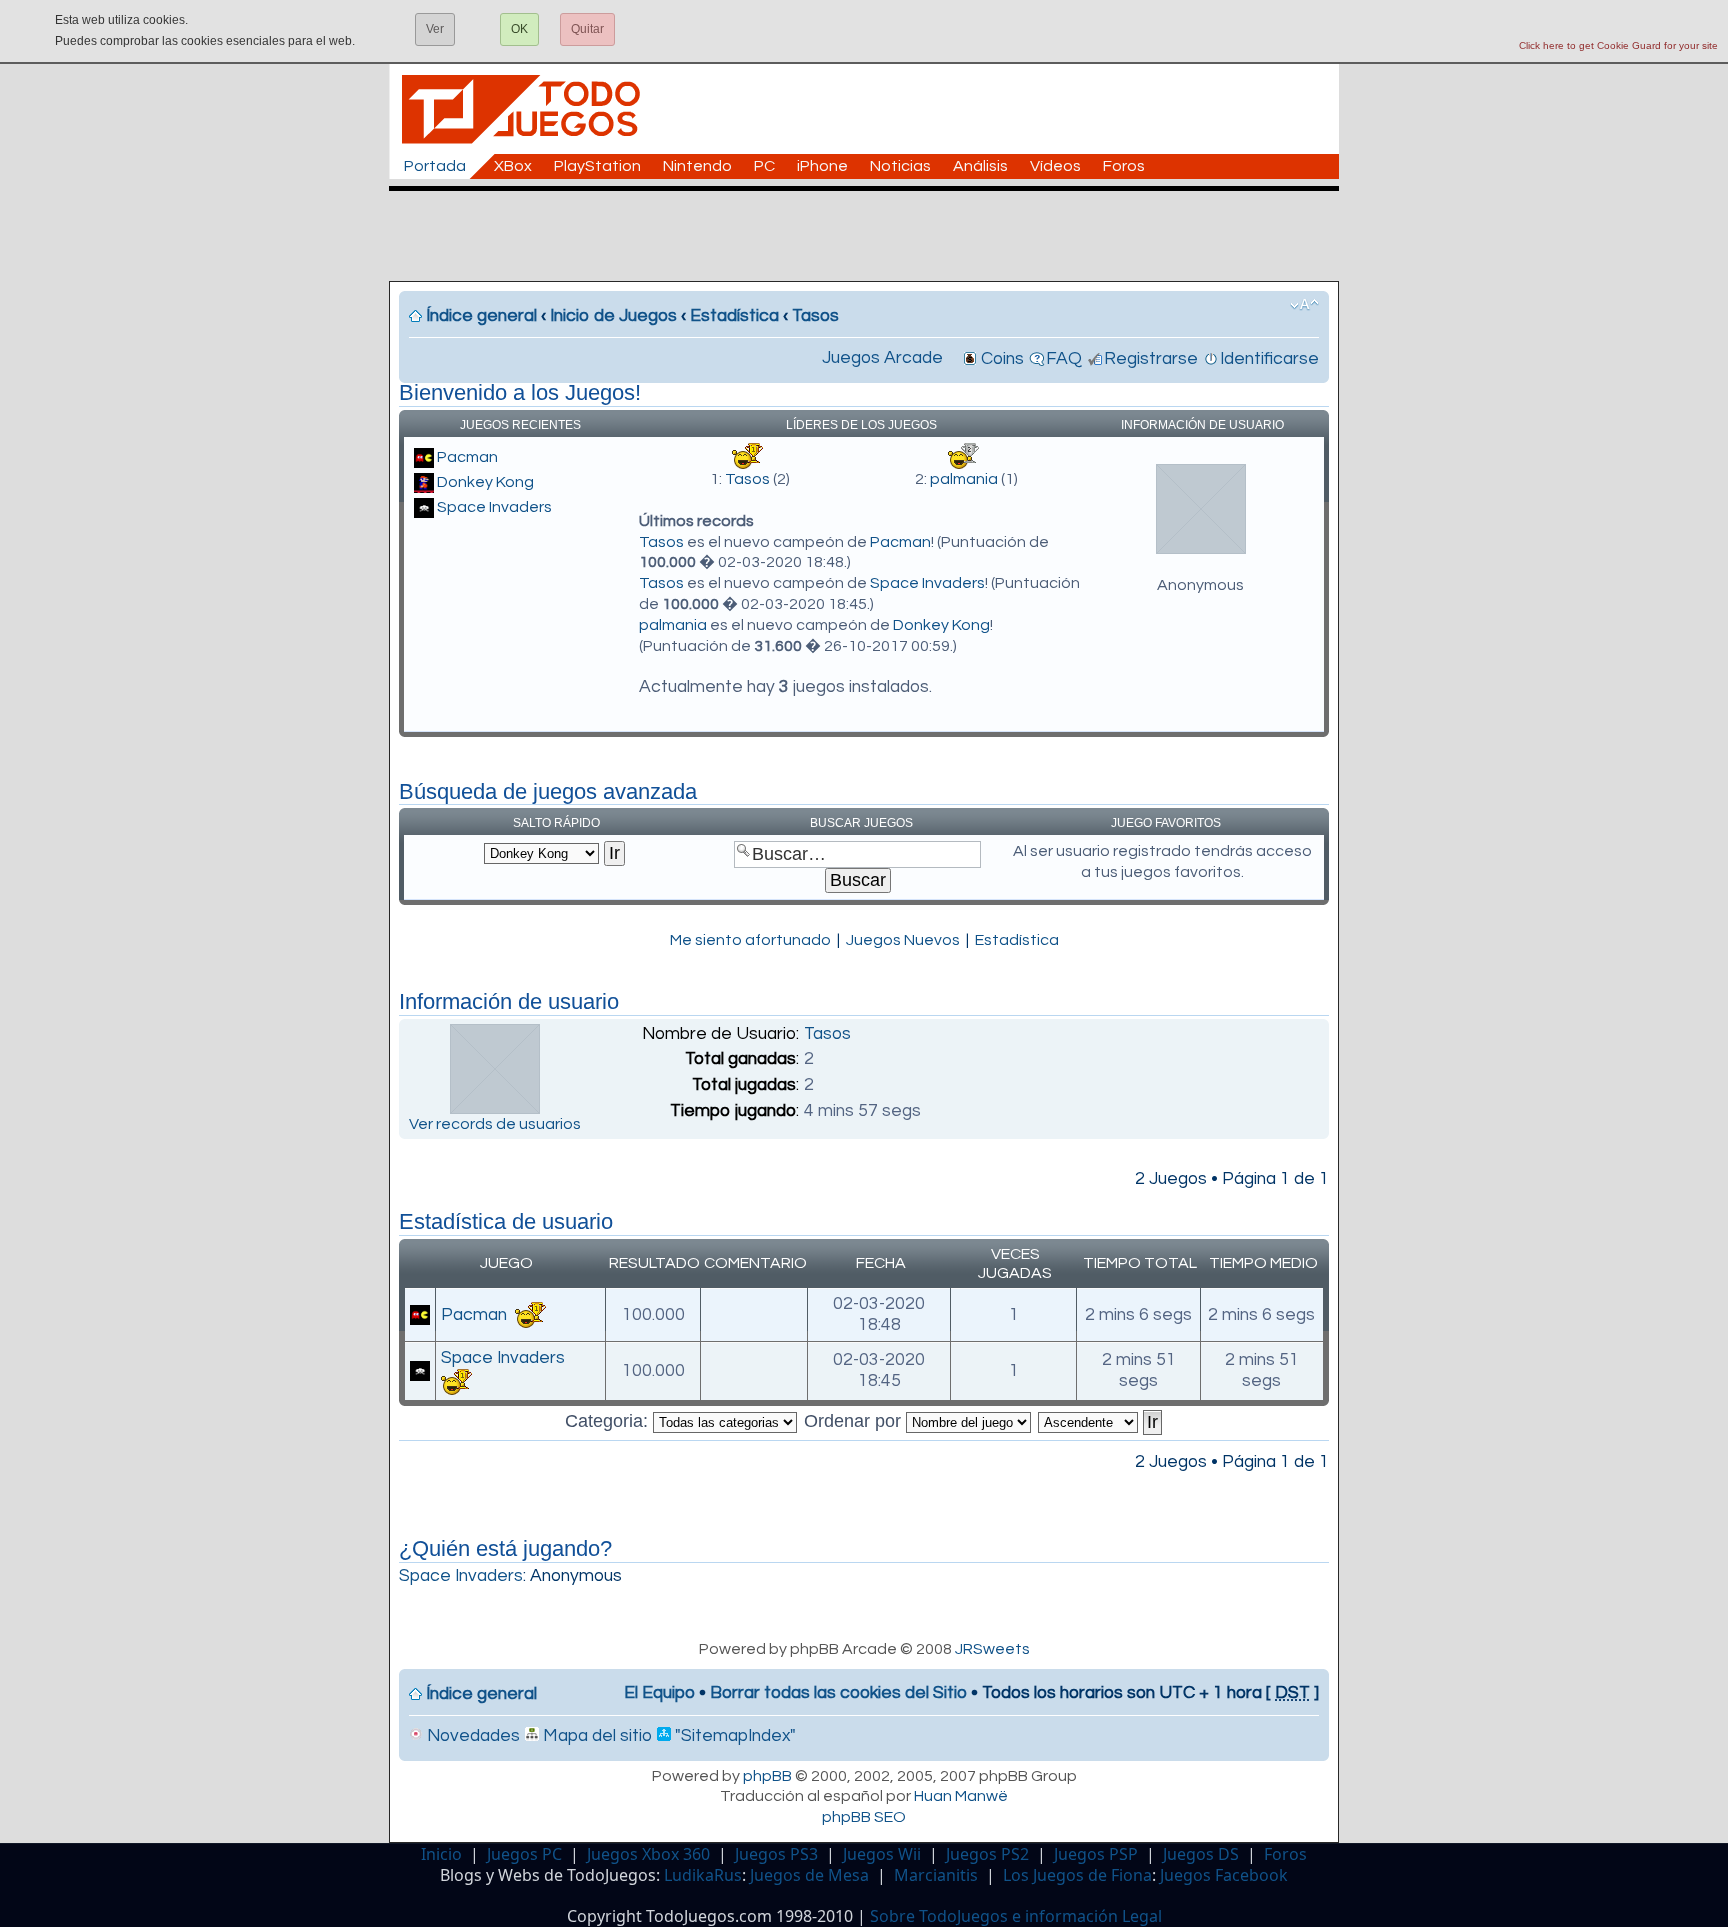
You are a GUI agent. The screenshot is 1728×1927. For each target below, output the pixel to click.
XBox (513, 166)
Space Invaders (494, 507)
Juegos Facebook (1224, 1875)
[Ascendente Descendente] (1101, 1421)
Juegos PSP (1096, 1854)
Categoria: (609, 1421)
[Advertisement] (874, 236)
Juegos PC (524, 1854)
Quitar (587, 29)
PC (764, 166)
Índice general (481, 316)
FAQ (1064, 359)
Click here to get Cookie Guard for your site (1618, 45)
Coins (1002, 359)
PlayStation (597, 166)
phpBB (767, 1776)
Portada (435, 166)
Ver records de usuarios (495, 1124)
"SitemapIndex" (733, 1736)
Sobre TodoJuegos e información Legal (1016, 1916)
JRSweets (992, 1649)
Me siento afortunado (750, 940)
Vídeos (1055, 166)
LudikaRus (703, 1875)
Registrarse (1151, 359)
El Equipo (659, 1693)
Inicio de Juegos (613, 316)
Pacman (467, 457)
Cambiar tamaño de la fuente (1304, 305)
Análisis (980, 166)
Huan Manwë (961, 1796)
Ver (435, 29)
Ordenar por (855, 1421)
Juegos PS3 (776, 1854)
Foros (1124, 166)
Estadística (734, 316)
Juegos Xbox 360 (648, 1854)
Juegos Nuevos (903, 940)
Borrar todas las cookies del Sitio (838, 1693)
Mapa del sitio (595, 1736)
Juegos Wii (882, 1854)
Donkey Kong (485, 482)
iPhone (822, 166)
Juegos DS (1201, 1854)
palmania (964, 479)
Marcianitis (936, 1875)
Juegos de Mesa (809, 1875)
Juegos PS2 (987, 1854)
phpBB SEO (864, 1817)
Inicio (441, 1854)
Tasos (815, 316)
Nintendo (697, 166)
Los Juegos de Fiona (1077, 1875)
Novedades (471, 1736)
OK (519, 29)
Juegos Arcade (882, 358)
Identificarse (1269, 359)
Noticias (900, 166)
